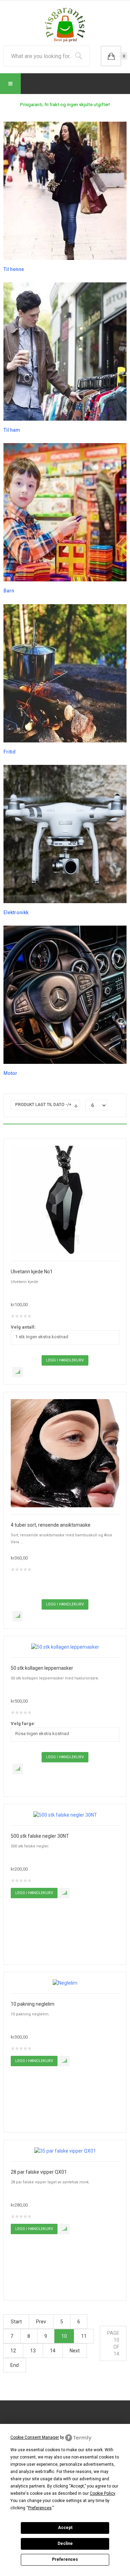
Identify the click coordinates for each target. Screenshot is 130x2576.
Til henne (14, 269)
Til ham (12, 430)
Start (16, 2322)
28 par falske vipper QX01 (39, 2172)
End (15, 2365)
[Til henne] (65, 190)
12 (13, 2351)
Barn (9, 591)
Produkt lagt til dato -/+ (43, 1105)
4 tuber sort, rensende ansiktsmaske (51, 1525)
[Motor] (65, 994)
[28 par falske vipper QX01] (65, 2151)
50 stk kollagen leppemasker (42, 1668)
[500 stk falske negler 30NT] (65, 1815)
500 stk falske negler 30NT (40, 1836)
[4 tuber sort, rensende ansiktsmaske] (65, 1453)
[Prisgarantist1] (65, 25)
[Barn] (65, 512)
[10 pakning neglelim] (65, 1983)
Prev (41, 2322)
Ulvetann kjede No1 (32, 1272)
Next (75, 2351)
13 (33, 2351)
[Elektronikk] (65, 834)
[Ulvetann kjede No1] (65, 1199)
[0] (111, 56)
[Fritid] (65, 673)
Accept (65, 2528)
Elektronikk (16, 912)
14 (53, 2351)
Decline (65, 2544)
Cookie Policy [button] (102, 2493)
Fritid (10, 752)
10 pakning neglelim (33, 2004)
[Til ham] (65, 351)
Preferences (65, 2559)
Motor (10, 1073)
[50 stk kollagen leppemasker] (65, 1647)
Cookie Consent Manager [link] (35, 2437)
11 (84, 2336)
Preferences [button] (40, 2508)
